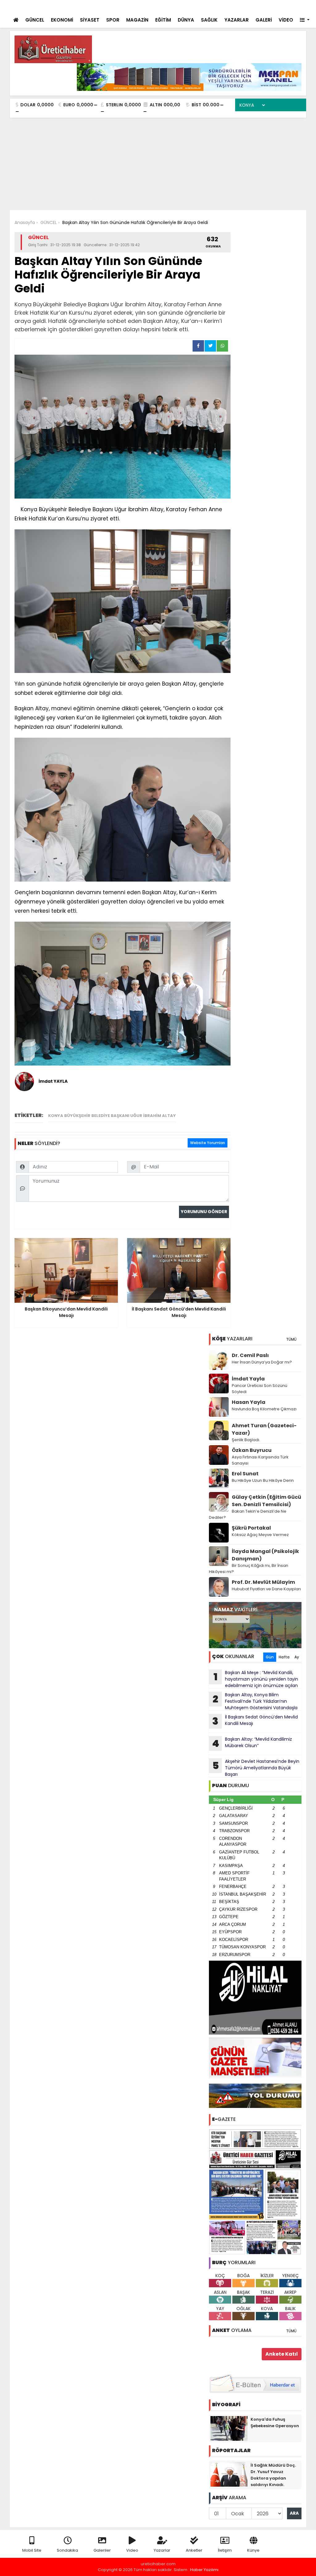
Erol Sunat (245, 1474)
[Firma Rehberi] (248, 6)
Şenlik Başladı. (246, 1440)
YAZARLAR (237, 20)
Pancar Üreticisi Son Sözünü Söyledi (260, 1389)
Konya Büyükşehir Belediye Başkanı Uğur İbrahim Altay (112, 1116)
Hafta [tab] (284, 1657)
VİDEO (286, 20)
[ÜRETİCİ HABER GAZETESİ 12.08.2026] (255, 2191)
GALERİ (264, 20)
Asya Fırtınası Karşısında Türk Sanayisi (260, 1460)
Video (132, 2550)
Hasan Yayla (249, 1402)
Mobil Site (32, 2550)
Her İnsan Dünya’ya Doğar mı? (262, 1362)
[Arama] (221, 6)
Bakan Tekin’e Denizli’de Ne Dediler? (248, 1514)
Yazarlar (162, 2550)
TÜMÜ (291, 1339)
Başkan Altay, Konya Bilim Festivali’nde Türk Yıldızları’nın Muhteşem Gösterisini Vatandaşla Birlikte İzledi (253, 1701)
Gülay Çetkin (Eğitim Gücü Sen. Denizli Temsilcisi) (266, 1501)
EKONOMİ (62, 20)
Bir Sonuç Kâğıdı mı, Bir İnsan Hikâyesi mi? (249, 1569)
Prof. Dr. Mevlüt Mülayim (263, 1582)
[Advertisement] (158, 164)
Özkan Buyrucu (252, 1450)
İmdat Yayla (248, 1379)
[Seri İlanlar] (259, 6)
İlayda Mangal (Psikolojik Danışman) (265, 1555)
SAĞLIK (209, 20)
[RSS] (296, 6)
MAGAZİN (137, 20)
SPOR (113, 20)
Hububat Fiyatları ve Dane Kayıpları (266, 1589)
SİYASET (90, 20)
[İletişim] (235, 6)
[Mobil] (209, 6)
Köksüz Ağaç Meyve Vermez (260, 1535)
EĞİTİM (163, 20)
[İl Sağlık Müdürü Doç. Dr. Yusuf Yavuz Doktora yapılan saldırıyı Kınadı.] (229, 2474)
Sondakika (67, 2550)
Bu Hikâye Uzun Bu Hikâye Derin (263, 1480)
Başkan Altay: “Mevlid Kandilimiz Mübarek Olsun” (252, 1743)
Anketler (194, 2550)
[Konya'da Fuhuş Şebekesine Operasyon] (229, 2428)
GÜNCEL (35, 20)
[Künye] (283, 6)
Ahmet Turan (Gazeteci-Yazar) (264, 1429)
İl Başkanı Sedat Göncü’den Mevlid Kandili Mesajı (255, 1721)
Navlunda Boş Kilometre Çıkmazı (264, 1409)
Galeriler (102, 2550)
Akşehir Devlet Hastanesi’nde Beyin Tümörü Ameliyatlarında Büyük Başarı (256, 1768)
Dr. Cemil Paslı (250, 1355)
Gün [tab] (270, 1657)
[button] (305, 20)
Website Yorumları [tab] (208, 1143)
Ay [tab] (297, 1657)
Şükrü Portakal (251, 1528)
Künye (253, 2550)
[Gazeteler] (270, 6)
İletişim (225, 2550)
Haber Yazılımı (204, 2570)
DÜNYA (186, 20)
